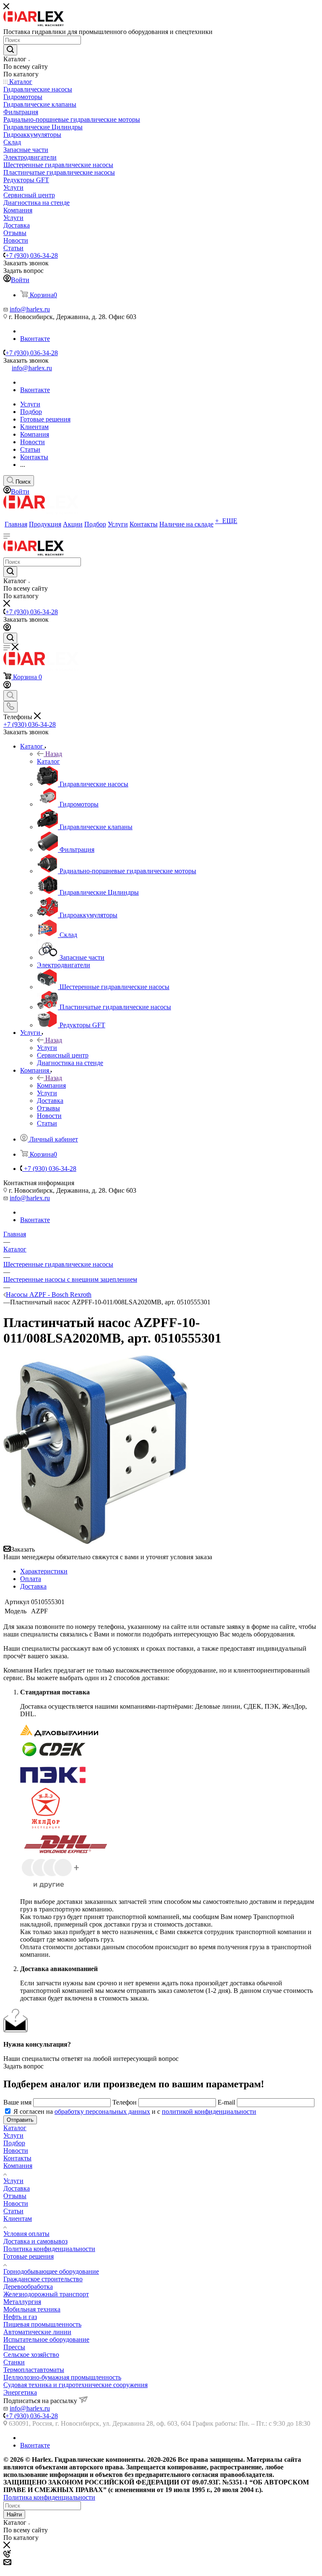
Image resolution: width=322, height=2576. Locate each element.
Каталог (48, 761)
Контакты (17, 2158)
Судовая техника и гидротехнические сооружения (75, 2385)
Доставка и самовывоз (35, 2241)
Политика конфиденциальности (49, 2249)
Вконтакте (35, 339)
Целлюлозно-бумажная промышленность (62, 2377)
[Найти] (10, 50)
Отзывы (15, 2196)
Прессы (14, 2347)
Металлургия (22, 2302)
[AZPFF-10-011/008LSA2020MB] (96, 1542)
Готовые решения (29, 2256)
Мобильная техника (32, 2309)
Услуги (47, 1048)
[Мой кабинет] (7, 629)
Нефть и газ (20, 2317)
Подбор (14, 2143)
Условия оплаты (26, 2234)
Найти (14, 2514)
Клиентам (18, 2219)
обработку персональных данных (102, 2111)
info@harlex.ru (30, 309)
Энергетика (20, 2392)
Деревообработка (28, 2287)
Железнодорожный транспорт (46, 2294)
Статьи (13, 2211)
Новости (16, 2151)
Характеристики (44, 1571)
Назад (54, 754)
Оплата (31, 1579)
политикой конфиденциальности (209, 2111)
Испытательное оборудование (46, 2339)
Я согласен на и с (135, 2111)
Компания (51, 1085)
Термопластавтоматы (34, 2370)
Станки (14, 2362)
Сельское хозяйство (31, 2355)
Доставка (33, 1586)
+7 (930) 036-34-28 (32, 255)
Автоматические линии (37, 2332)
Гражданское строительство (43, 2279)
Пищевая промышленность (42, 2324)
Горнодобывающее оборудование (51, 2271)
